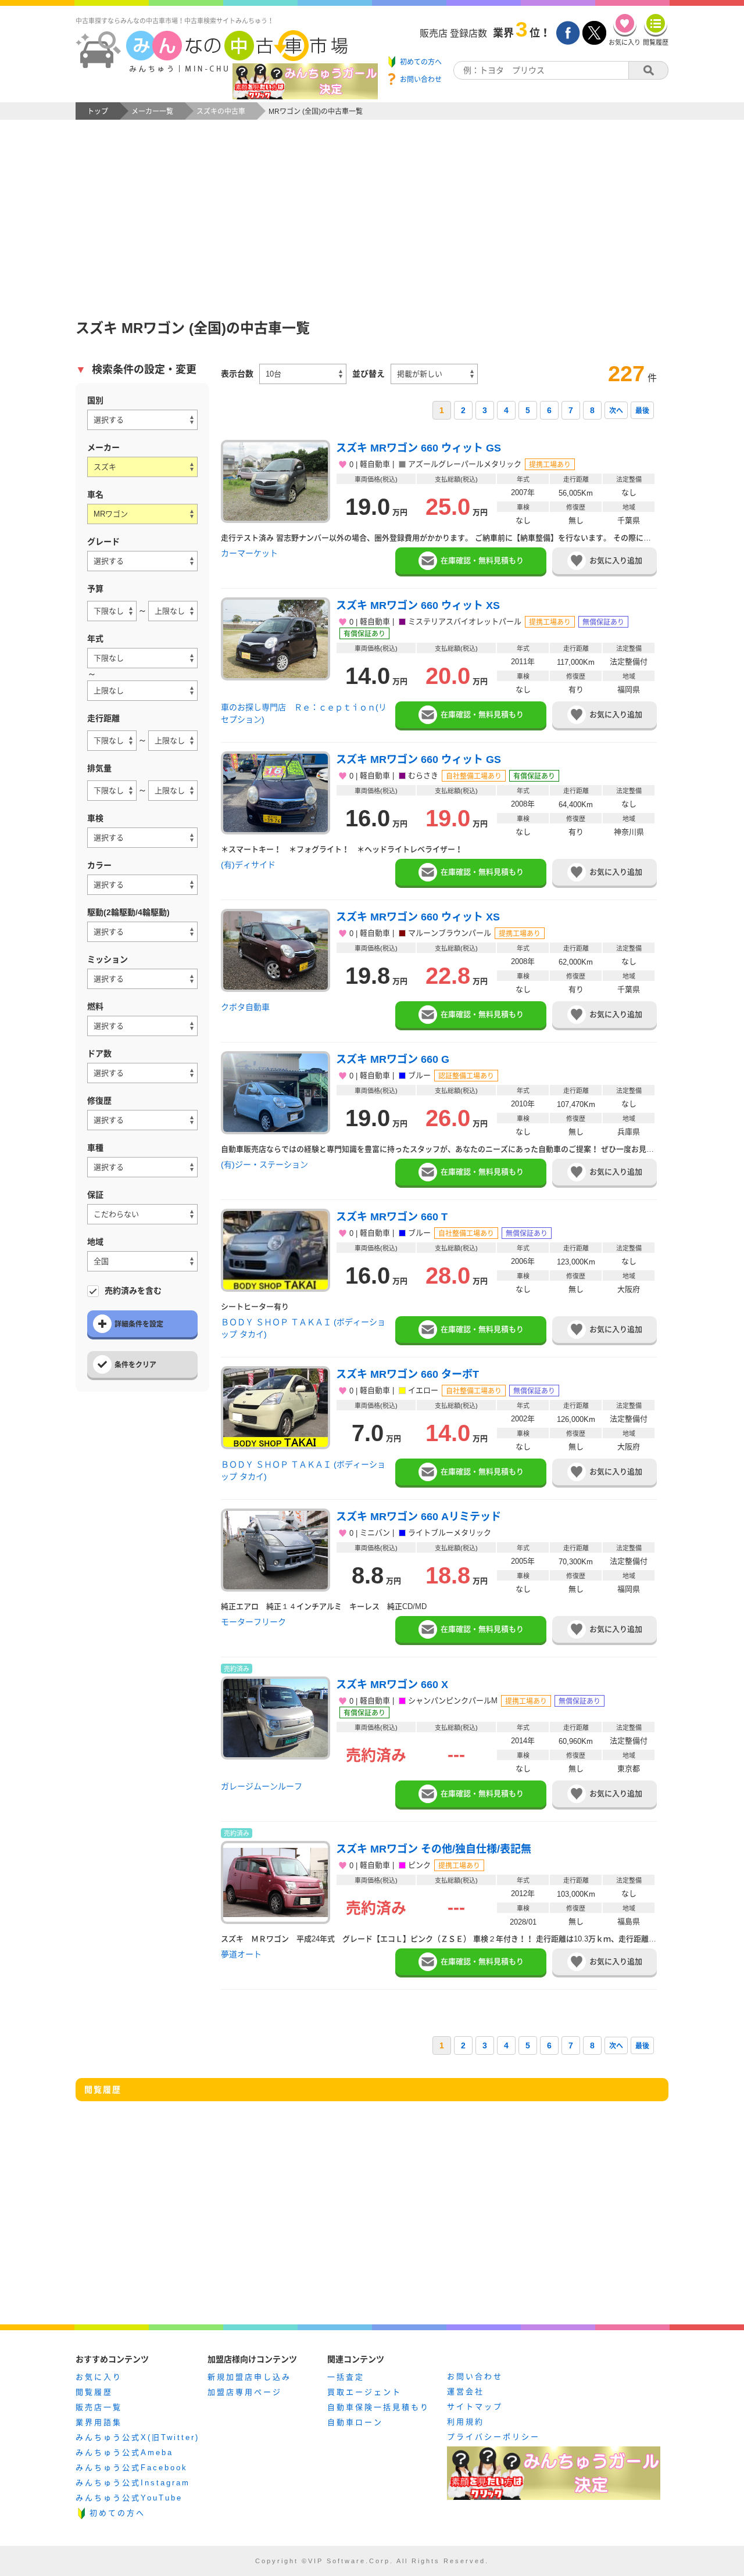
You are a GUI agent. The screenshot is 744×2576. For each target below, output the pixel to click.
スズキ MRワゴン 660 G (393, 1059)
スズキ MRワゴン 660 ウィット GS (419, 448)
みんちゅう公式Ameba (124, 2453)
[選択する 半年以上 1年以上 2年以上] (142, 838)
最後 (642, 411)
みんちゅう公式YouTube (129, 2498)
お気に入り (99, 2377)
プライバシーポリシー (493, 2437)
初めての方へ (117, 2513)
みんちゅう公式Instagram (133, 2483)
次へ (616, 411)
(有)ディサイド (248, 865)
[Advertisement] (372, 207)
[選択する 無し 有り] (142, 1120)
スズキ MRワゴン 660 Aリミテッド (419, 1517)
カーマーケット (249, 553)
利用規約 (466, 2422)
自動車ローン (355, 2422)
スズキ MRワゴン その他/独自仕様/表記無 (434, 1849)
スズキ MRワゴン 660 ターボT (407, 1374)
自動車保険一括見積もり (378, 2407)
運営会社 (466, 2392)
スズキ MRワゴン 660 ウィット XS (418, 606)
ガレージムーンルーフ (262, 1786)
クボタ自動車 (245, 1007)
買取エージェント (364, 2392)
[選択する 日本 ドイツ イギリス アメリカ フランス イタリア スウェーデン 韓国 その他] (142, 420)
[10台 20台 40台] (303, 374)
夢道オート (241, 1954)
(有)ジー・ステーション (264, 1165)
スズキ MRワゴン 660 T (392, 1217)
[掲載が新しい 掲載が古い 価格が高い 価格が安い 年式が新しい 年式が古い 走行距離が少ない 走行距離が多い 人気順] (434, 374)
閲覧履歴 (94, 2392)
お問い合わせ (475, 2376)
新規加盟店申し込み (249, 2377)
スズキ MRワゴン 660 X (392, 1685)
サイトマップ (475, 2407)
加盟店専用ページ (245, 2392)
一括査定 (346, 2377)
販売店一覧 (99, 2407)
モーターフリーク (253, 1622)
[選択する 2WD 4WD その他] (142, 932)
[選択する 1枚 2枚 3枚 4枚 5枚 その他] (142, 1073)
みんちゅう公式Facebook (132, 2468)
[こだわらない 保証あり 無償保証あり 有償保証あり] (142, 1214)
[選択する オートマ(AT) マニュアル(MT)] (142, 979)
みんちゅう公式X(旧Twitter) (137, 2437)
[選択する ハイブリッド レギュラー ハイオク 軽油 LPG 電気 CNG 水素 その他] (142, 1026)
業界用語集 (99, 2422)
